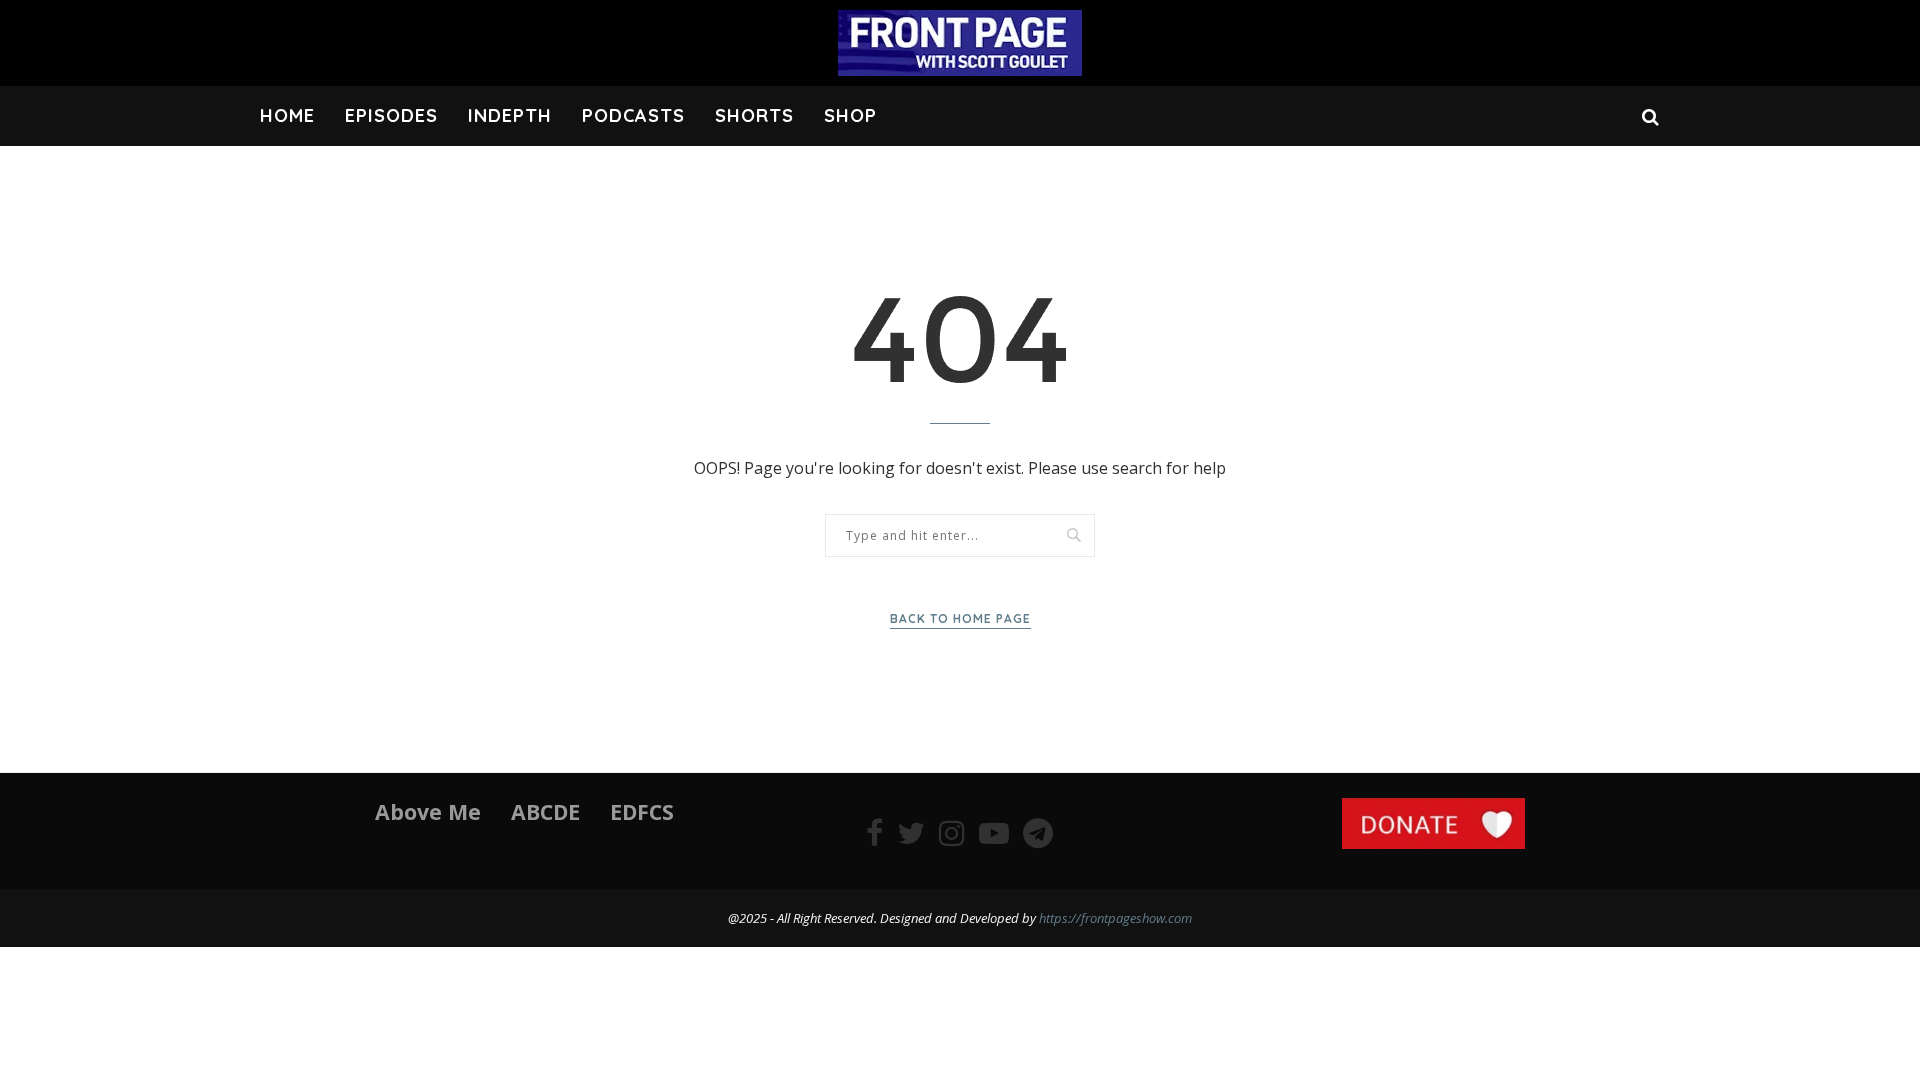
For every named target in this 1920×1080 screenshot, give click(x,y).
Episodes (391, 115)
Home (287, 115)
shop (850, 115)
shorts (754, 115)
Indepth (510, 115)
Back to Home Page (960, 618)
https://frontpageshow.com (1115, 918)
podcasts (633, 115)
